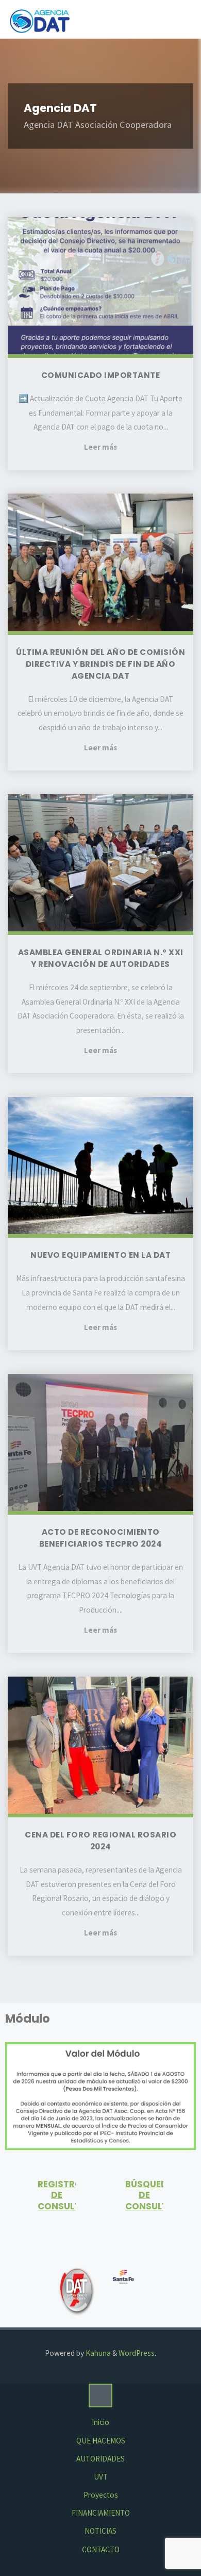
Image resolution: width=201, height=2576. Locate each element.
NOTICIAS (100, 2531)
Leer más (100, 448)
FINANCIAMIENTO (101, 2513)
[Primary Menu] (182, 19)
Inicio (100, 2422)
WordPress (137, 2353)
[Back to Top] (100, 2395)
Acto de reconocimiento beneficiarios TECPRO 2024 (101, 1538)
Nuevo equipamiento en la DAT (100, 1255)
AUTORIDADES (100, 2459)
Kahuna (97, 2353)
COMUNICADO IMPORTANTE (101, 375)
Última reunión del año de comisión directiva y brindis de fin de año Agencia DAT (100, 664)
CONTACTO (101, 2549)
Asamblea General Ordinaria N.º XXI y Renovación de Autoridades (101, 958)
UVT (101, 2477)
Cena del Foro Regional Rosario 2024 (100, 1841)
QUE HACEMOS (101, 2441)
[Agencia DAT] (40, 19)
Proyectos (101, 2495)
